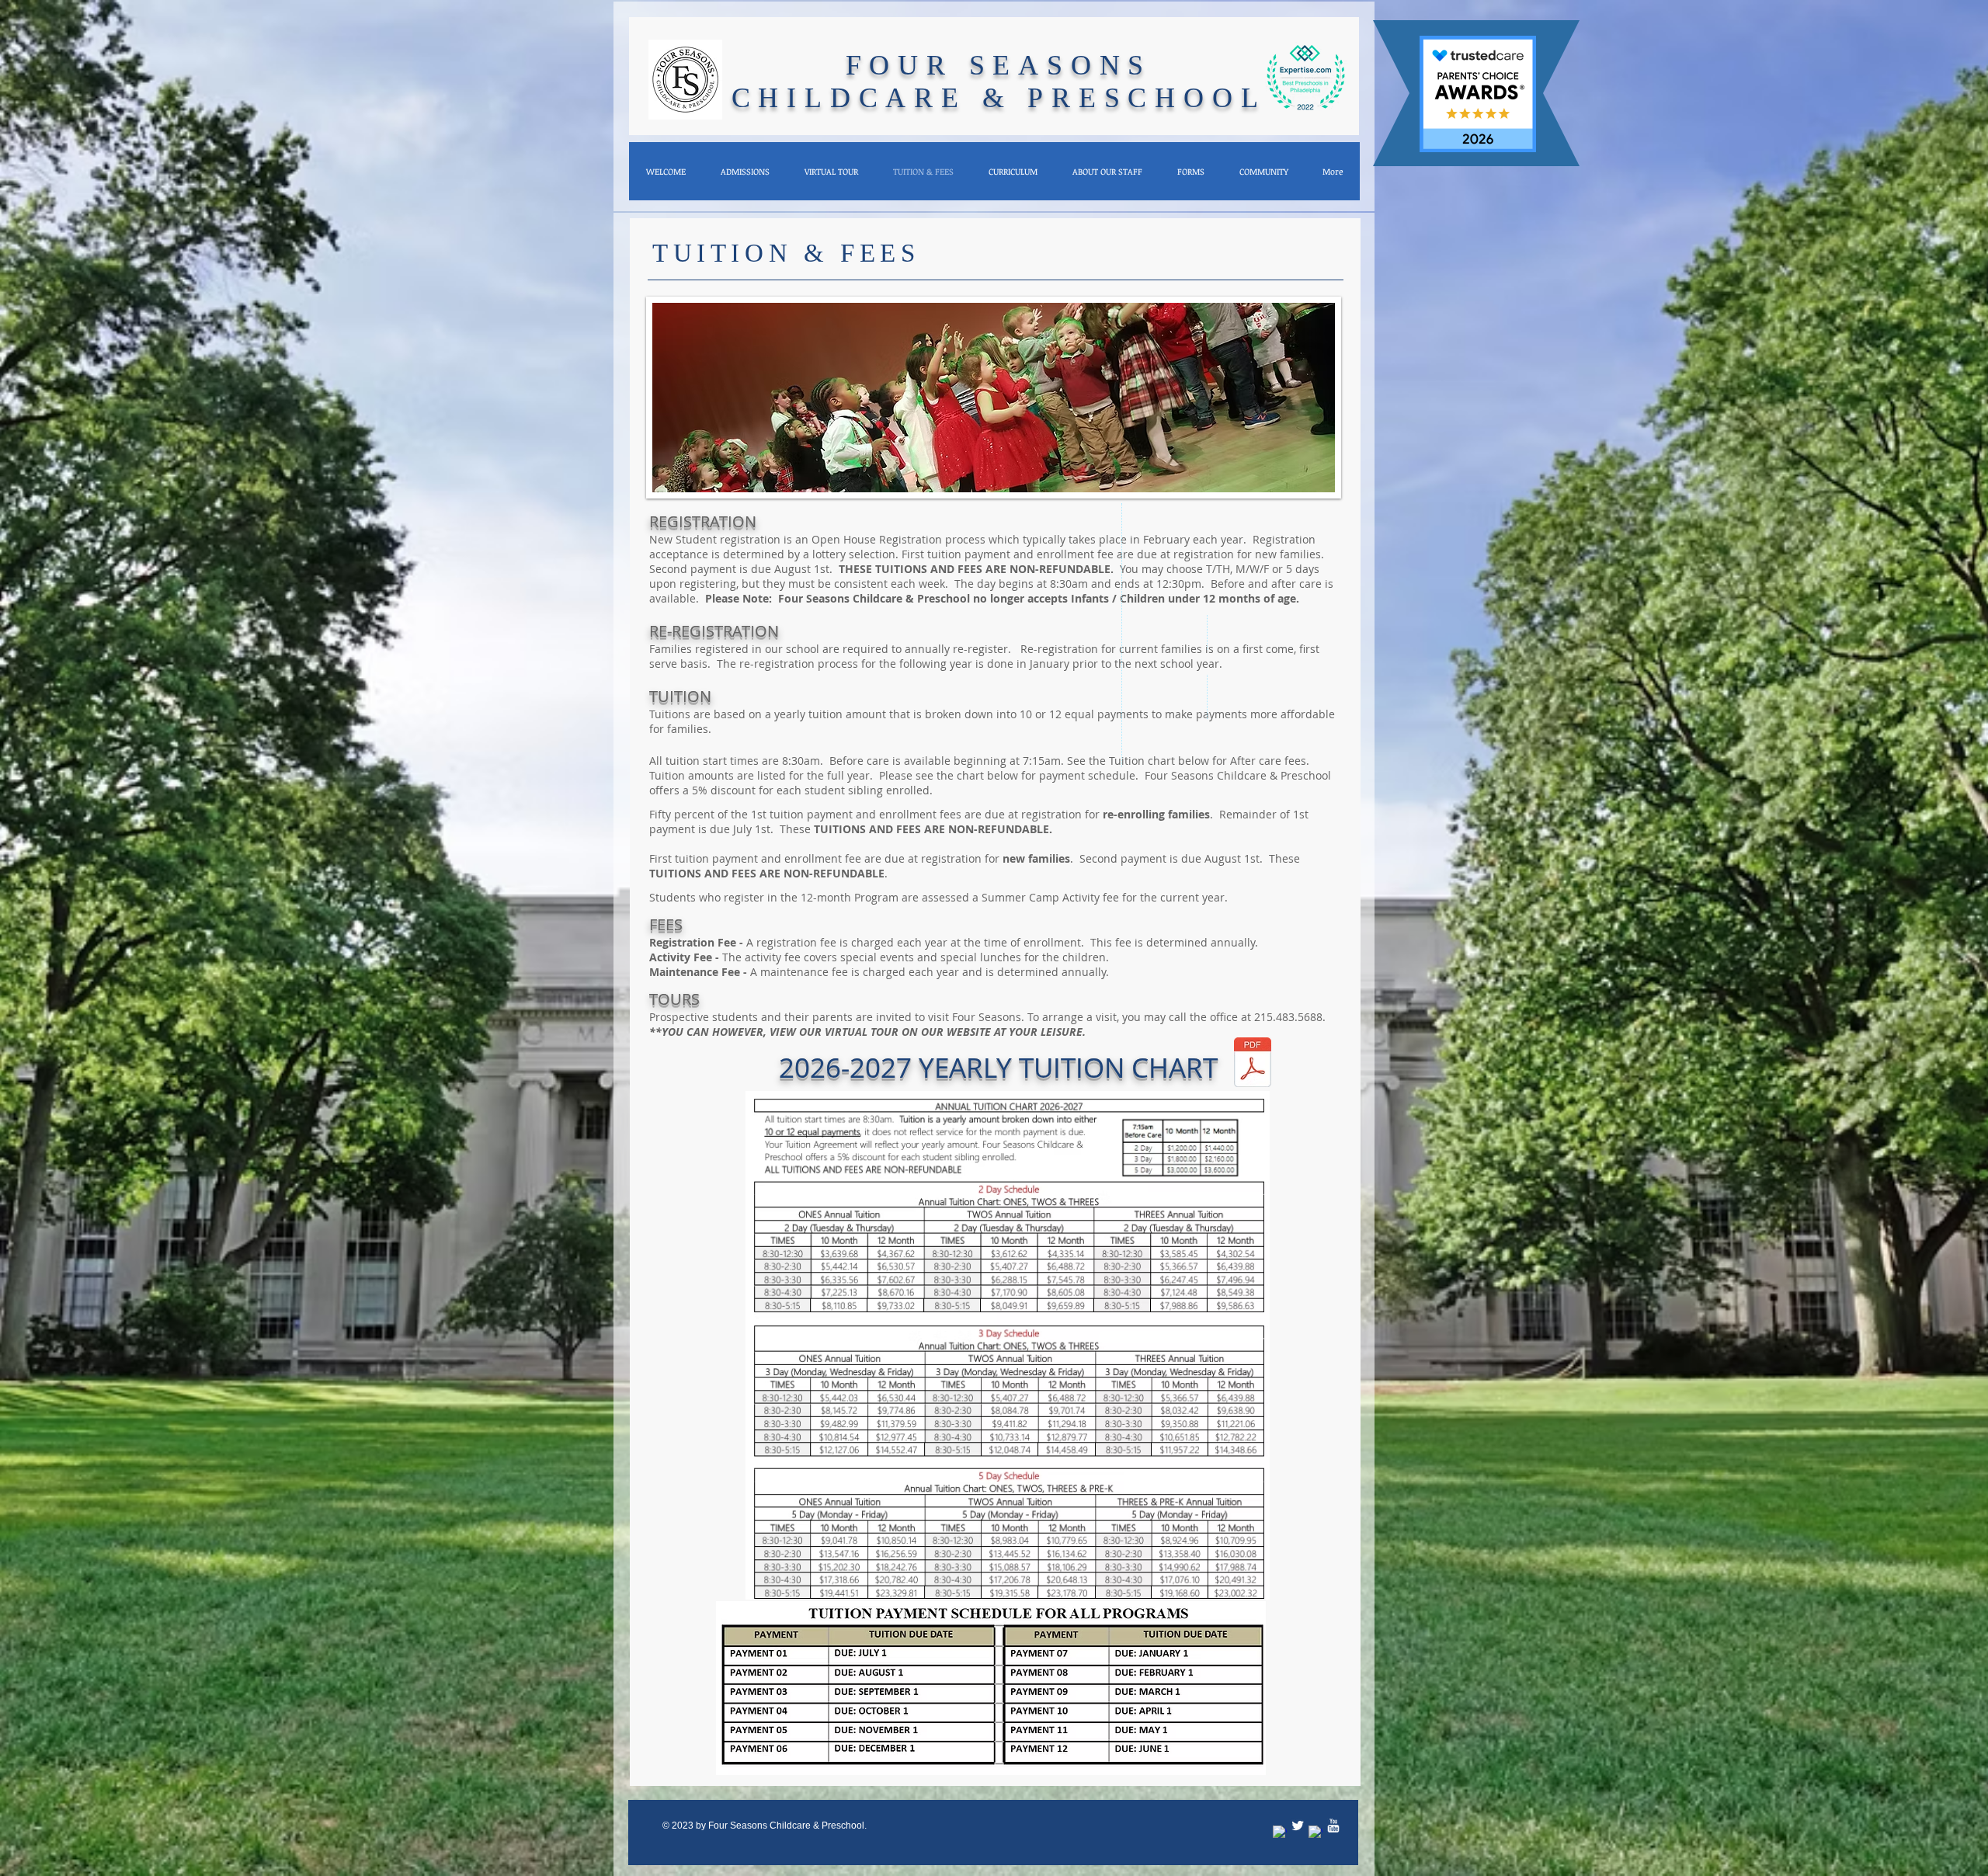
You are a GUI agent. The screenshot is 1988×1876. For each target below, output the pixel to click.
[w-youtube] (1333, 1826)
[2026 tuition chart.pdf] (1253, 1064)
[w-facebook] (1280, 1833)
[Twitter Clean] (1298, 1826)
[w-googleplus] (1315, 1833)
